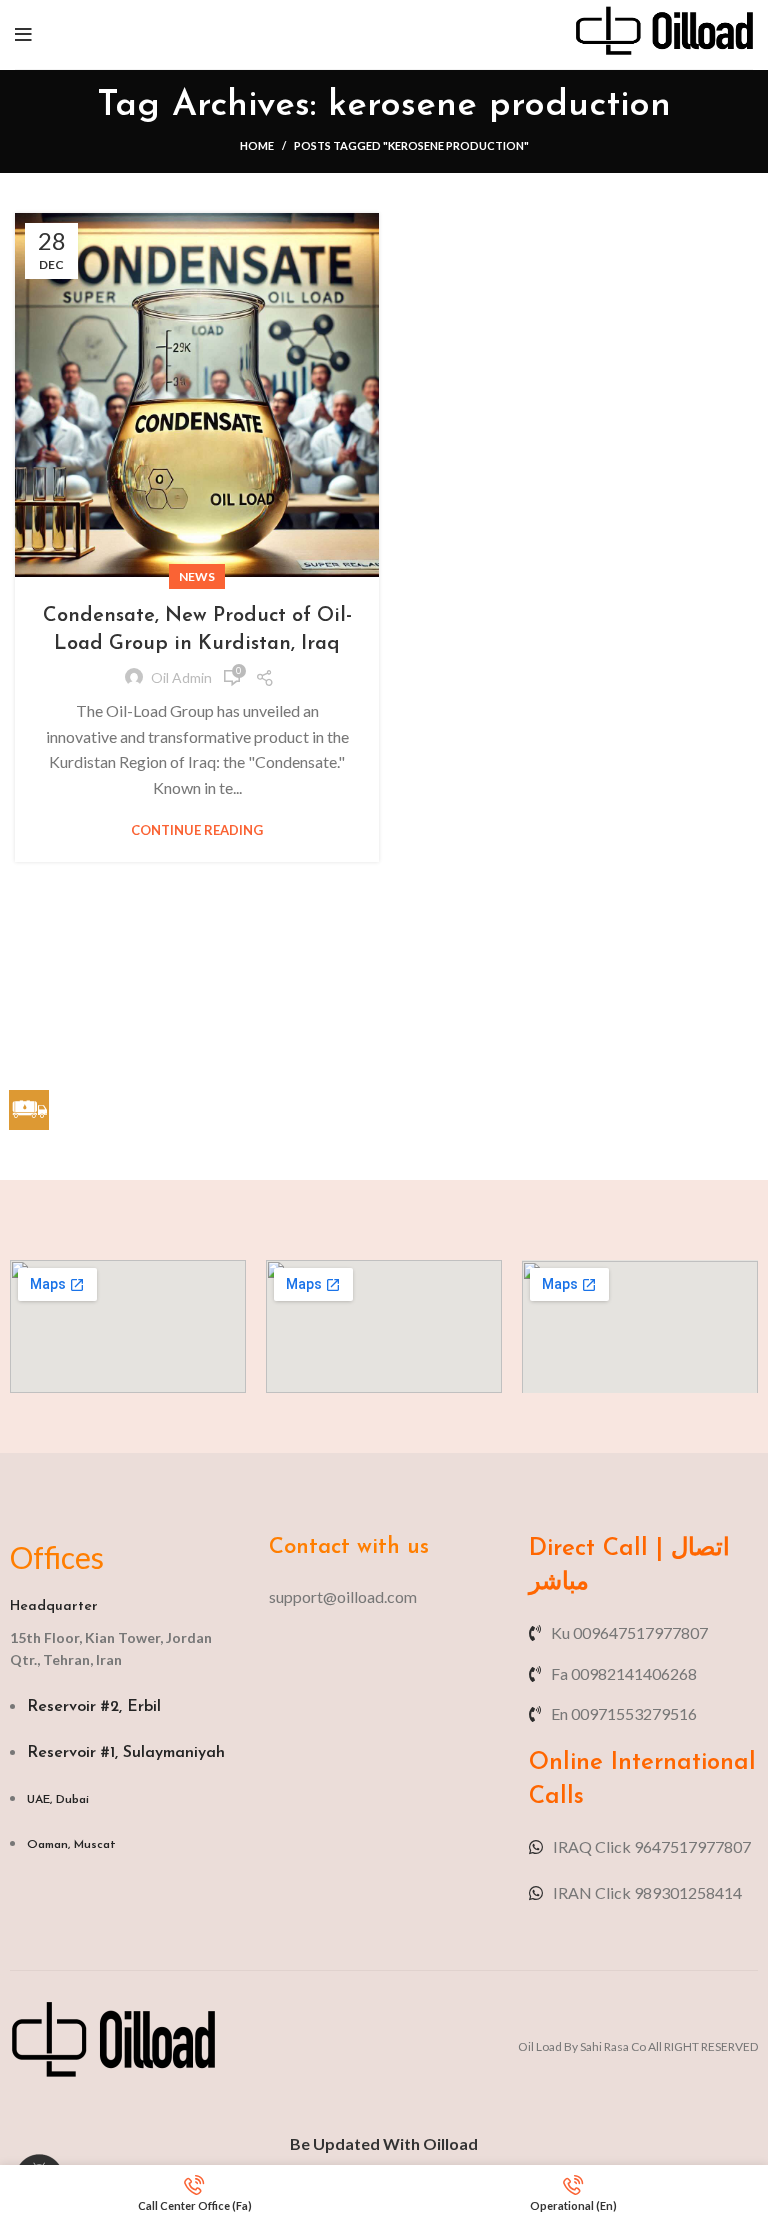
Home (257, 145)
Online (566, 1763)
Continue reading (197, 830)
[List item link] (383, 1597)
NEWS (197, 576)
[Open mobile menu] (23, 35)
